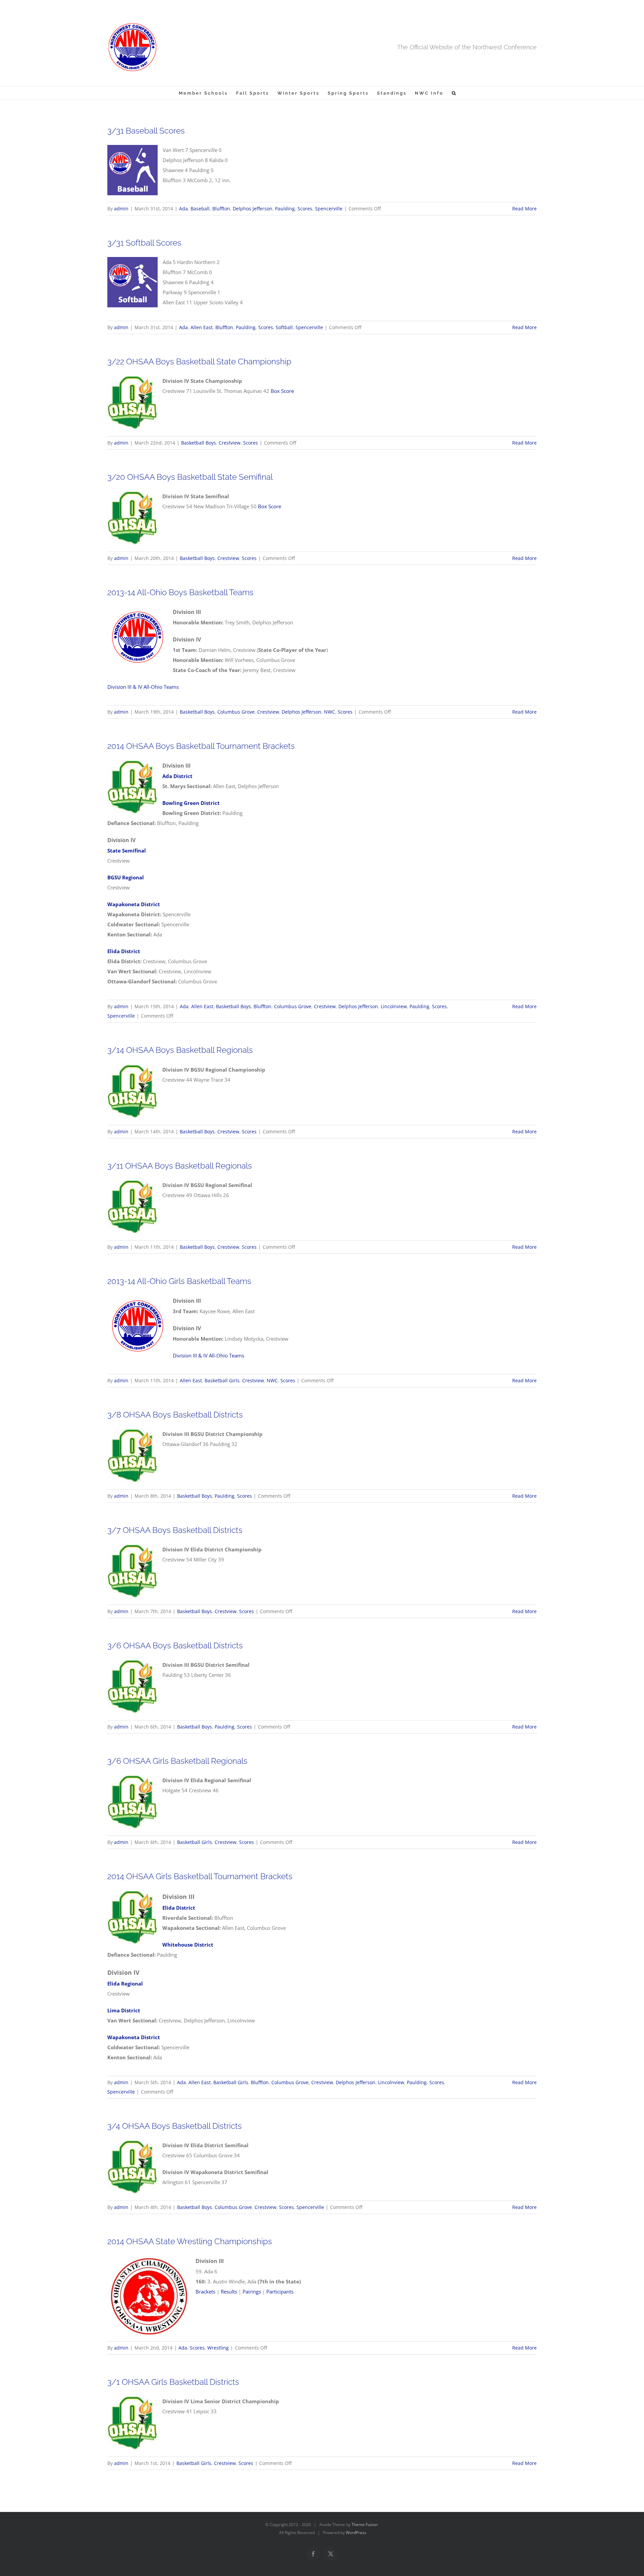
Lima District (124, 2010)
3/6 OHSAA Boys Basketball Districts (175, 1645)
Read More (524, 209)
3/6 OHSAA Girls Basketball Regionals (177, 1761)
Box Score (282, 391)
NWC (330, 712)
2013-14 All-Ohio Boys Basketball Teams (180, 592)
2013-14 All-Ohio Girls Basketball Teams (179, 1281)
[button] (454, 93)
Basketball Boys (199, 443)
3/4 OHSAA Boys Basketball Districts (175, 2126)
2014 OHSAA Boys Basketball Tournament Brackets (201, 746)
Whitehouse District (188, 1945)
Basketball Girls (222, 1380)
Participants (280, 2291)
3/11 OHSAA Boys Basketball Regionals (180, 1166)
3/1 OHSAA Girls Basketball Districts (173, 2382)
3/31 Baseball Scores (146, 131)
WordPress (356, 2533)
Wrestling (218, 2348)
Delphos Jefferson (253, 209)
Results (229, 2291)
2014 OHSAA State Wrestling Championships (190, 2241)
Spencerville (329, 209)
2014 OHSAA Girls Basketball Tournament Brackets (200, 1876)
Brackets (205, 2291)
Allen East (202, 327)
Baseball (200, 209)
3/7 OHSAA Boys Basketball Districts (175, 1530)
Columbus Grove (236, 712)
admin (121, 209)
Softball (284, 327)
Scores (305, 209)
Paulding (285, 209)
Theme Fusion (365, 2525)
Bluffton (221, 209)
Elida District (179, 1908)
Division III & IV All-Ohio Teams (143, 687)
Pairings (252, 2291)
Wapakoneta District (134, 2037)
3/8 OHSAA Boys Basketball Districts (175, 1415)
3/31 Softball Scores (144, 243)
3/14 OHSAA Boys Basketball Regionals (180, 1050)
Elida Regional (125, 1983)
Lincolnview (394, 1006)
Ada (183, 209)
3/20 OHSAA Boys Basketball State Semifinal (190, 477)
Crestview (230, 443)
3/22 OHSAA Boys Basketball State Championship (199, 362)
